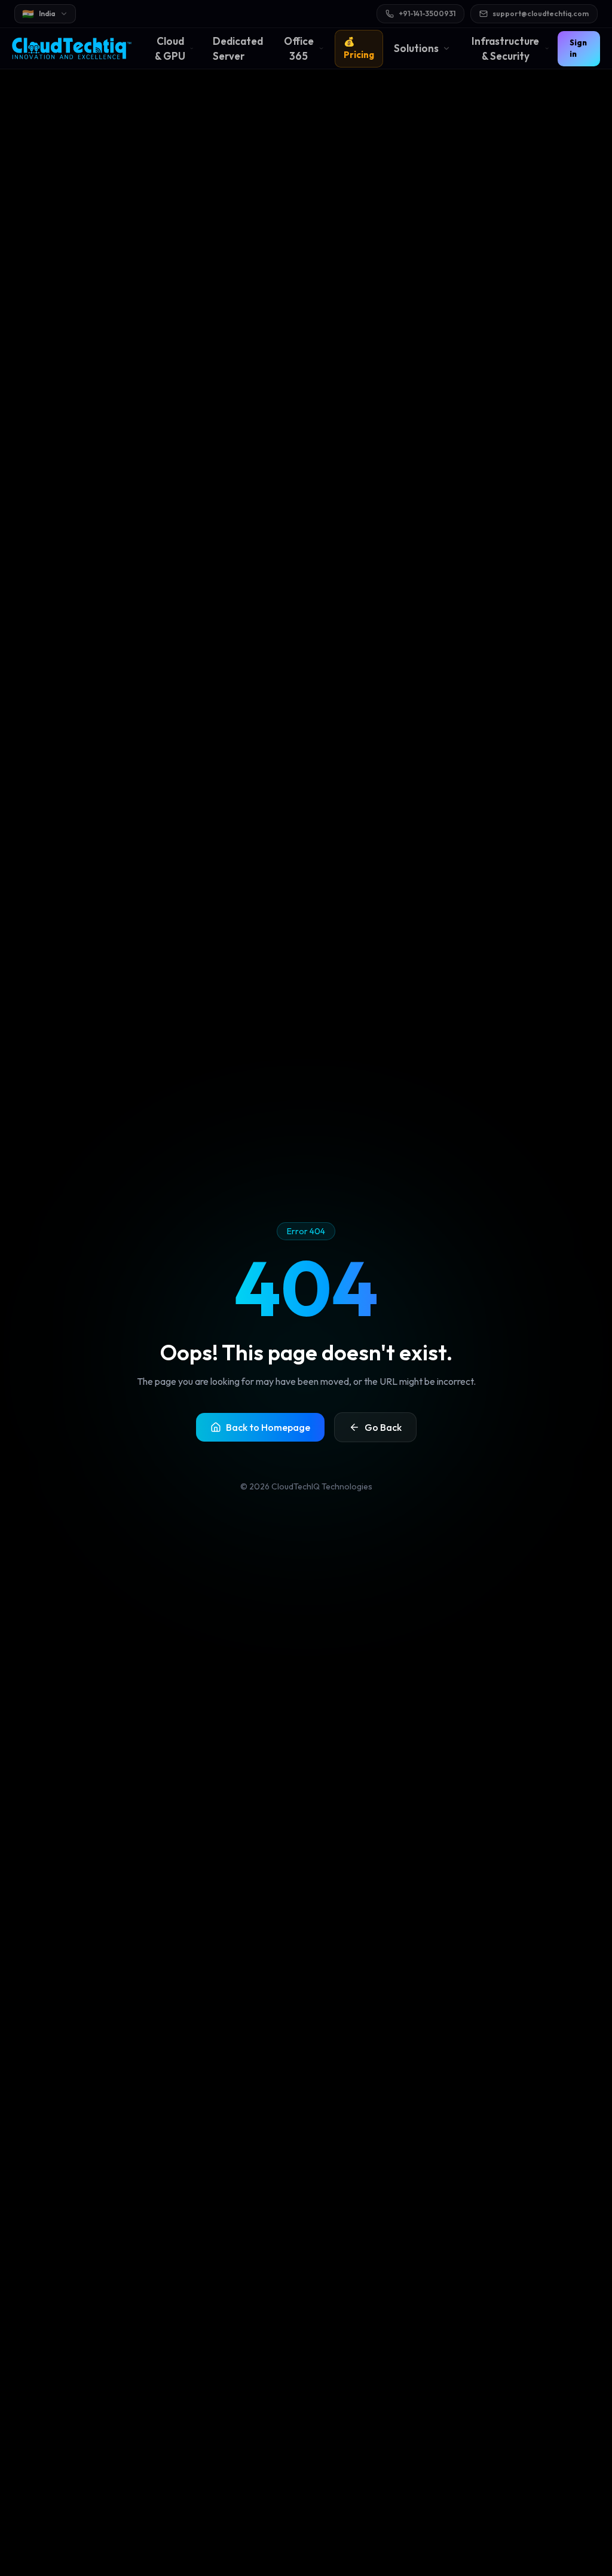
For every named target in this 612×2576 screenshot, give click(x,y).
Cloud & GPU (170, 49)
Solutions (416, 48)
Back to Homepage (268, 1427)
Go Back (383, 1427)
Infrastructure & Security (505, 49)
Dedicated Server (238, 49)
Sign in (578, 48)
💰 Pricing (359, 48)
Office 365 (299, 49)
